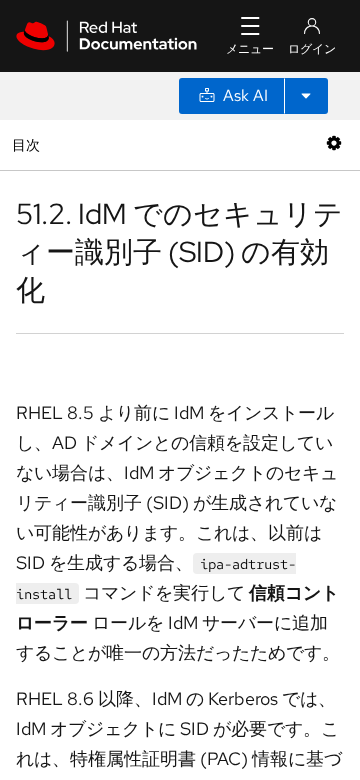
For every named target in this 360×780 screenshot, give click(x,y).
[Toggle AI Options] (306, 96)
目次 (28, 144)
